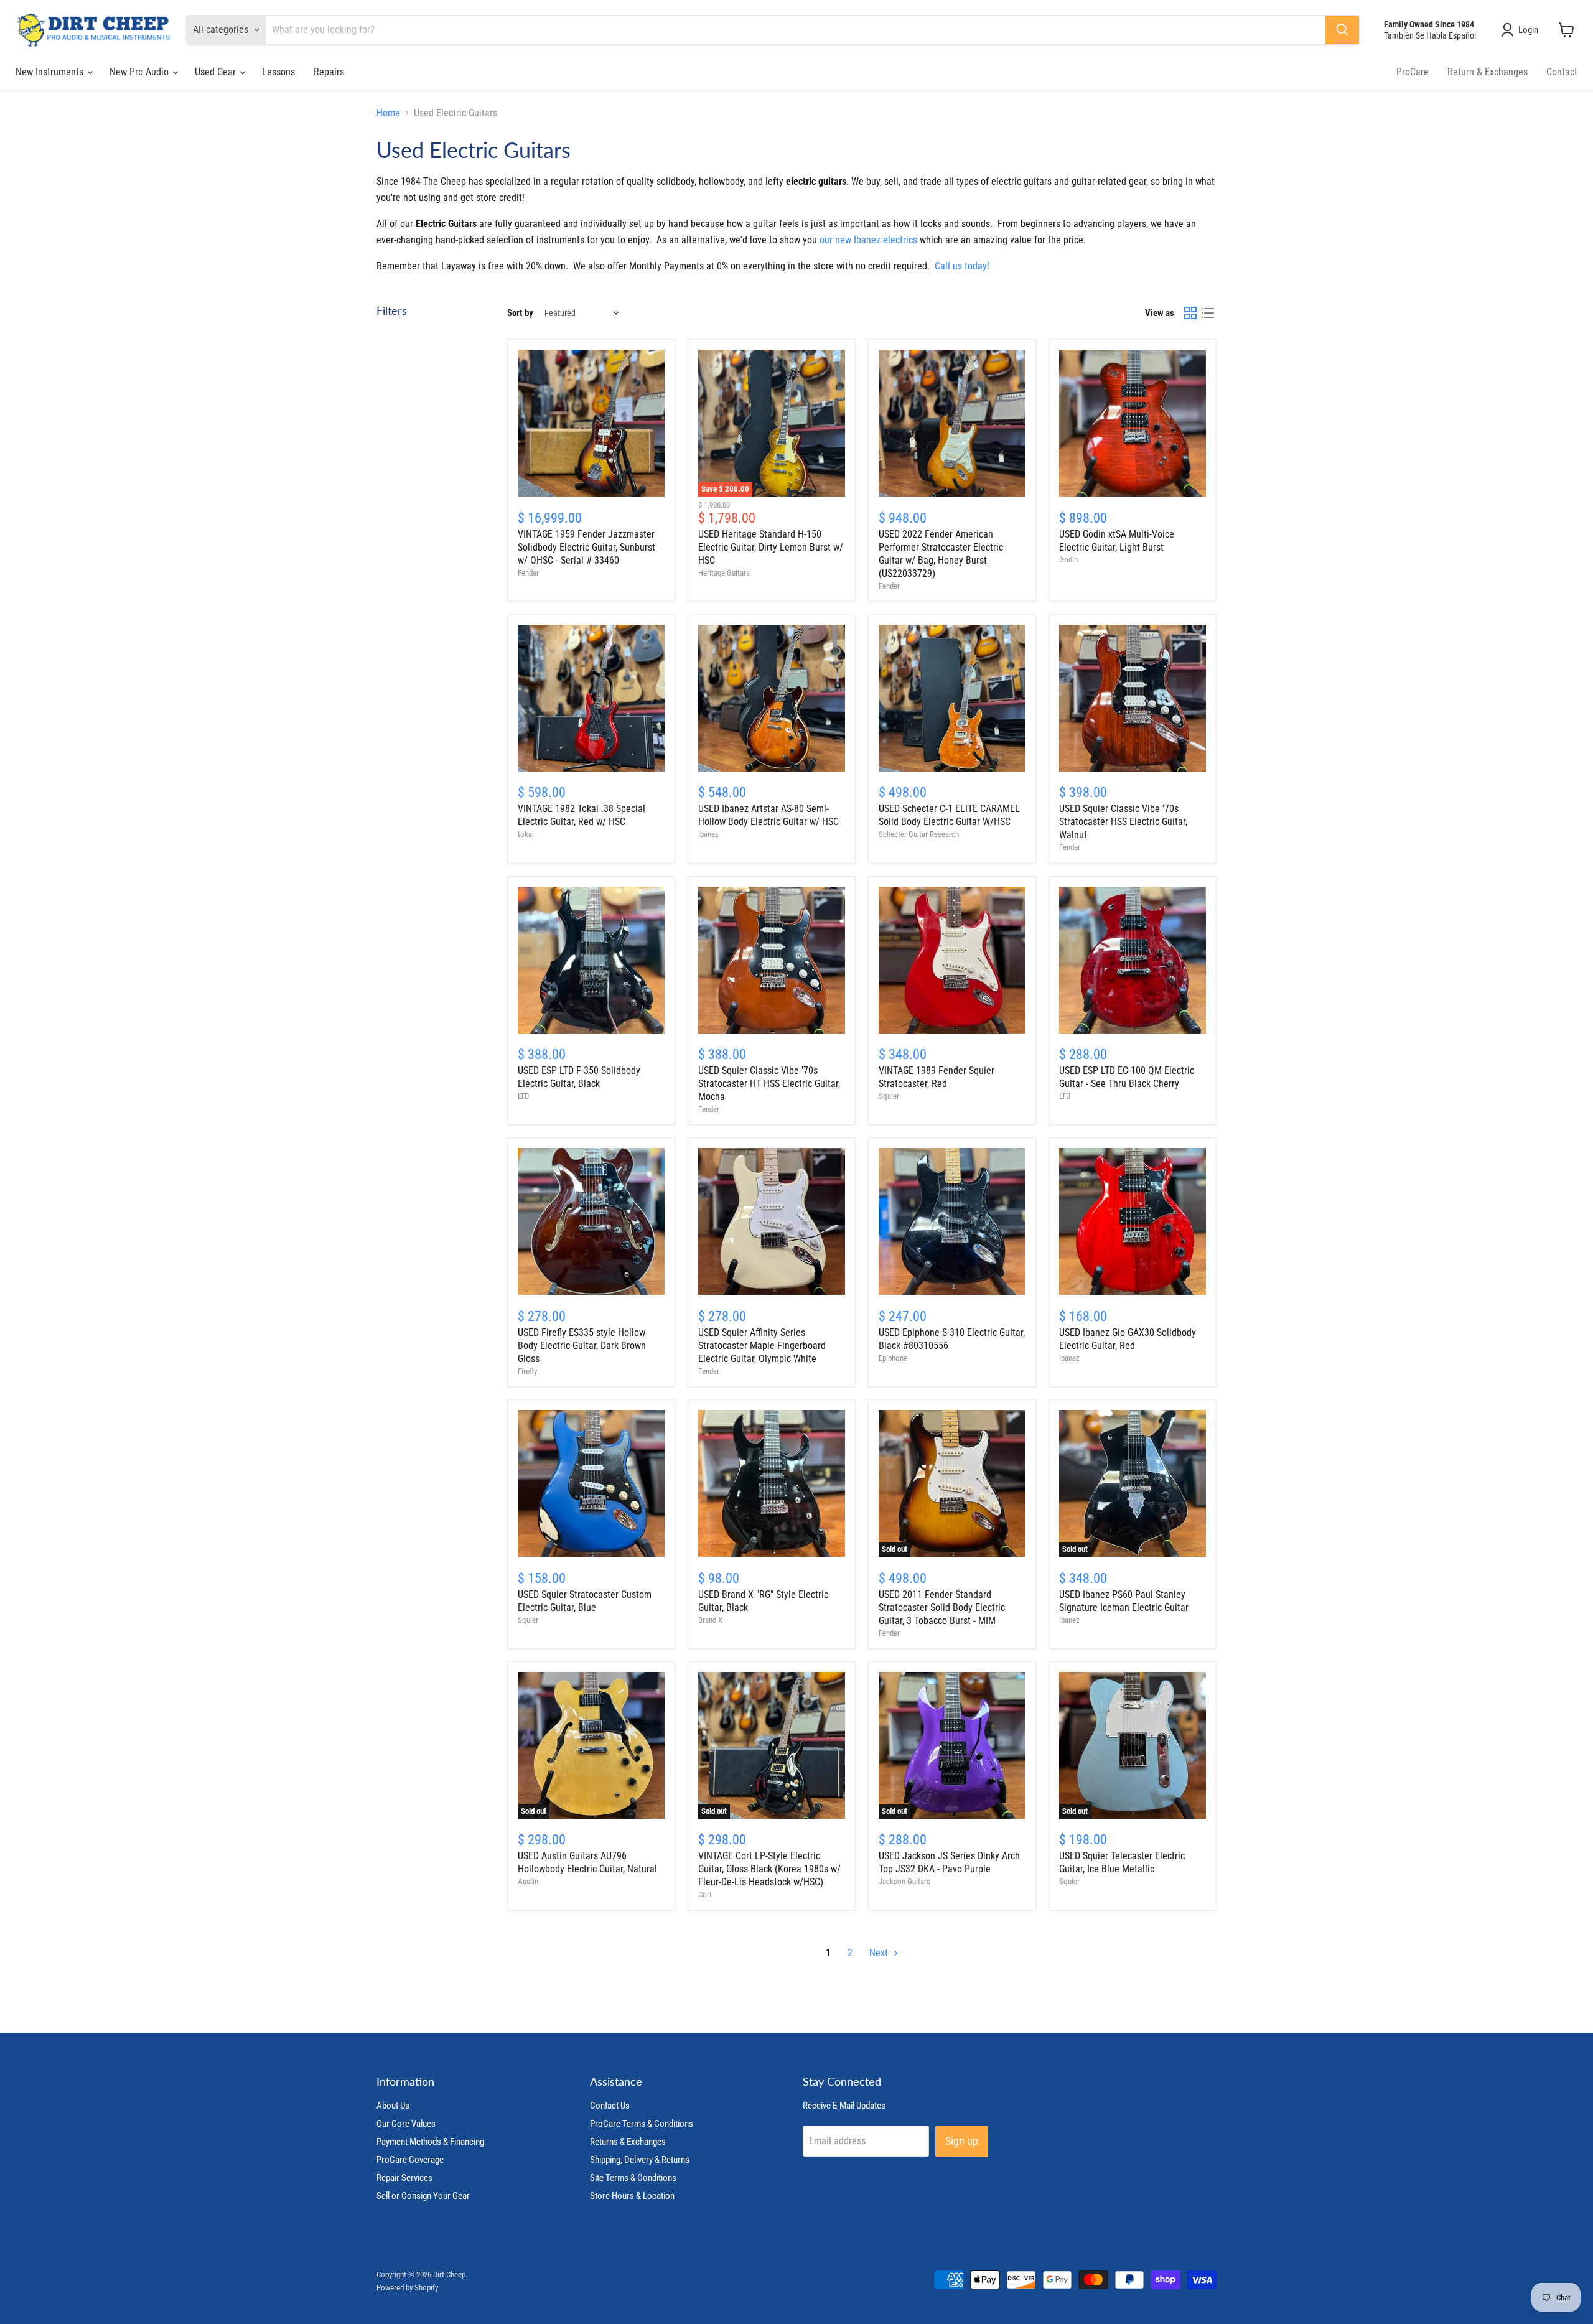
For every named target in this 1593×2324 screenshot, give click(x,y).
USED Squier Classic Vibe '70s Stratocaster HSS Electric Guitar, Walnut (1123, 822)
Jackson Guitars (904, 1881)
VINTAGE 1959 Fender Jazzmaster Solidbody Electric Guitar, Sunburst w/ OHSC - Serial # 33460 (586, 547)
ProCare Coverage (410, 2160)
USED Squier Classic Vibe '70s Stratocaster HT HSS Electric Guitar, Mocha (769, 1084)
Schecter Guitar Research (919, 834)
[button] (1522, 30)
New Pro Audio (140, 72)
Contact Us (610, 2106)
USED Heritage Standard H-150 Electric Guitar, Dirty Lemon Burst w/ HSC (771, 547)
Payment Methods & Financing (430, 2142)
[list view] (1208, 313)
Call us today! (962, 266)
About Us (393, 2106)
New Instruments (51, 72)
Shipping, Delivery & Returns (640, 2160)
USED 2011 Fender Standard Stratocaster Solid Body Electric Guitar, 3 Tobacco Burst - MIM (942, 1608)
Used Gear (217, 72)
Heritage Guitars (724, 573)
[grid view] (1190, 313)
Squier (889, 1096)
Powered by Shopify (407, 2288)
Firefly (527, 1371)
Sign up (962, 2141)
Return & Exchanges (1488, 72)
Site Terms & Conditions (633, 2178)
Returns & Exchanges (628, 2142)
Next (880, 1953)
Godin (1068, 560)
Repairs (329, 72)
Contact (1562, 72)
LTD (523, 1096)
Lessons (278, 72)
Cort (705, 1894)
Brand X (710, 1620)
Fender (528, 573)
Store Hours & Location (632, 2196)
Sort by (520, 313)
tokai (526, 834)
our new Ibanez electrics (868, 240)
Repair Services (404, 2178)
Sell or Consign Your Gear (423, 2196)
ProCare (1413, 72)
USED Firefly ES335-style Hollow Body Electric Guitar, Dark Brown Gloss (582, 1346)
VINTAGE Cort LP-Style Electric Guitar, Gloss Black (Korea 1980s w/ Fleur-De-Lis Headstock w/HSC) (769, 1869)
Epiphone (893, 1358)
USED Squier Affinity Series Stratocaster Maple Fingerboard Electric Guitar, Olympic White (762, 1346)
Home (388, 113)
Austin (528, 1881)
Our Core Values (406, 2124)
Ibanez (708, 834)
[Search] (1342, 30)
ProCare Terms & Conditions (642, 2124)
